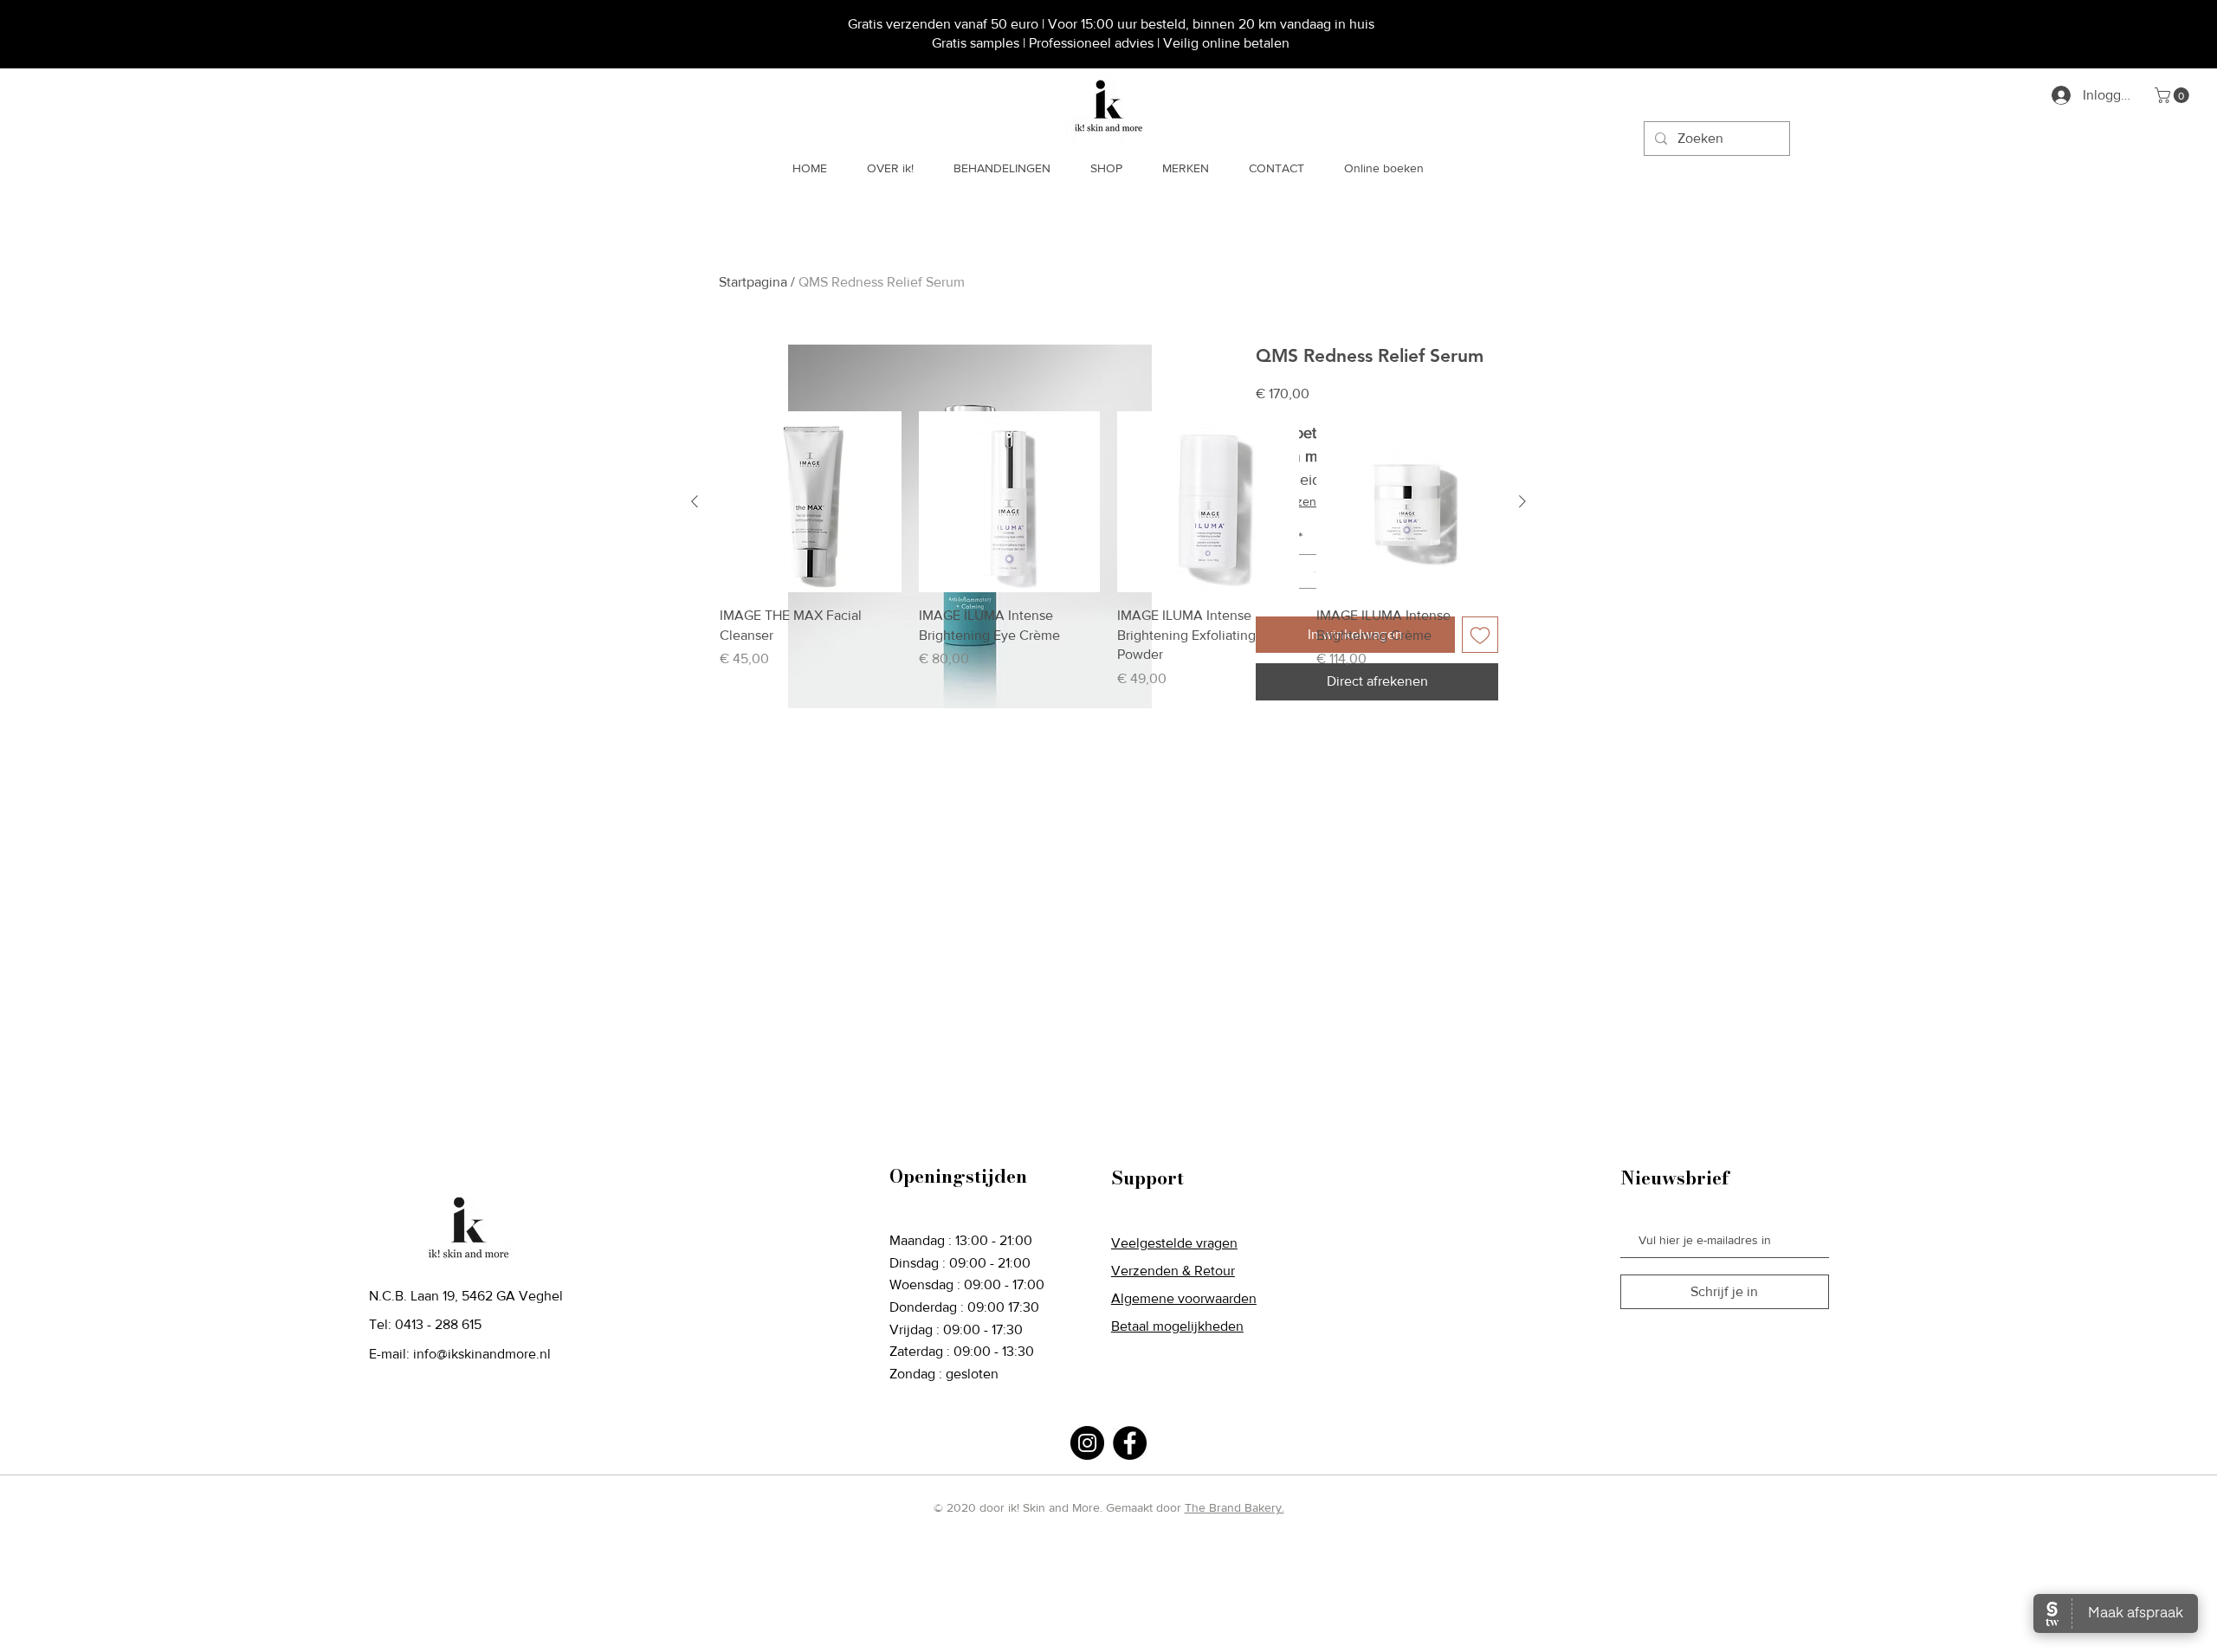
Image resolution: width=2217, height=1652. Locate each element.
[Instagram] (1087, 1443)
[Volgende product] (1522, 501)
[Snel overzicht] (811, 502)
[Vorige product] (695, 501)
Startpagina (753, 282)
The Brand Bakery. (1235, 1507)
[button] (2174, 95)
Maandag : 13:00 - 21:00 (961, 1240)
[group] (1108, 550)
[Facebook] (1130, 1443)
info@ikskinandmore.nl (482, 1354)
